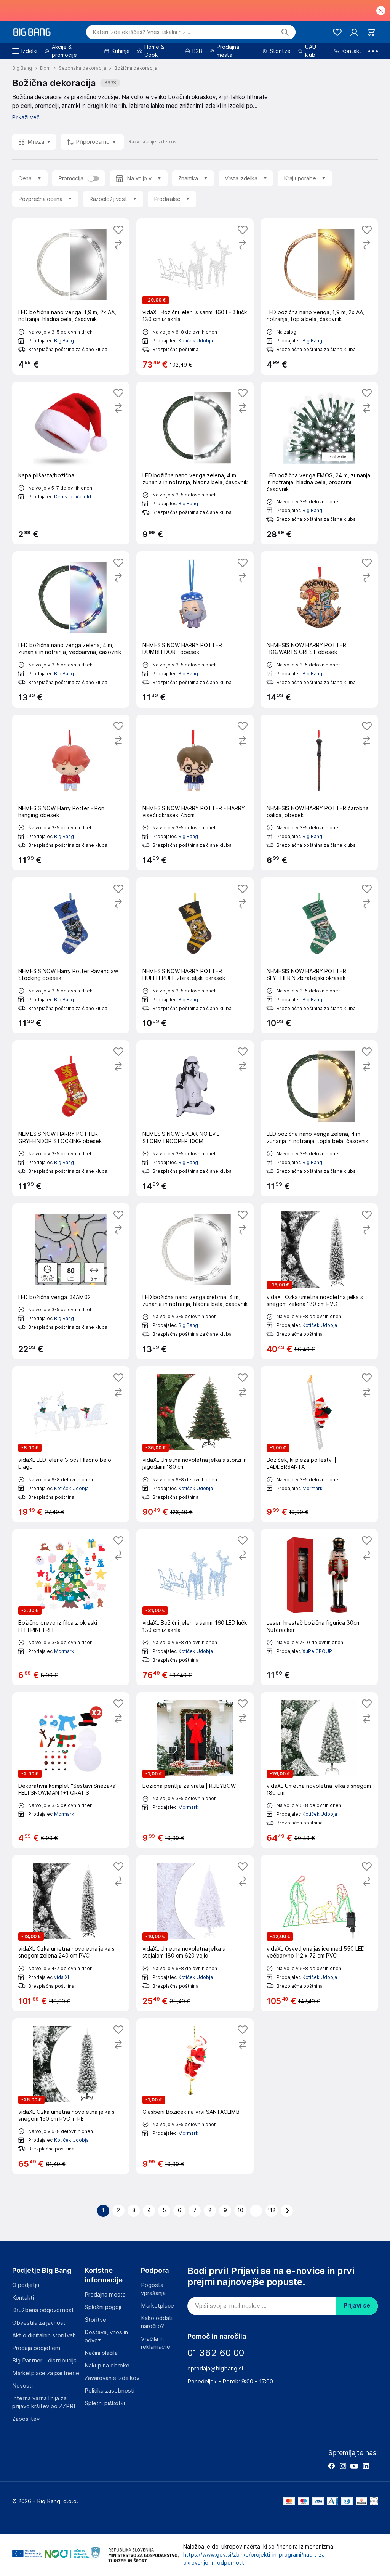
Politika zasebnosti (109, 2391)
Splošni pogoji (103, 2307)
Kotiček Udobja (196, 341)
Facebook (331, 2466)
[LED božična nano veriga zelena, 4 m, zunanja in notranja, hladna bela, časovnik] (195, 463)
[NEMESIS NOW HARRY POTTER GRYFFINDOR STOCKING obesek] (71, 1118)
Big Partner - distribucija (44, 2361)
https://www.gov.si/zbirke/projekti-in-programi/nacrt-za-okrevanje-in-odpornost (255, 2559)
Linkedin (366, 2466)
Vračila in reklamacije (156, 2343)
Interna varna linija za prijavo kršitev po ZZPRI (44, 2402)
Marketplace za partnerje (46, 2373)
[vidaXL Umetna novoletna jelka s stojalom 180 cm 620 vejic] (195, 1933)
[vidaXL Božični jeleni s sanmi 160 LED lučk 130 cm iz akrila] (195, 296)
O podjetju (26, 2285)
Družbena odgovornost (43, 2310)
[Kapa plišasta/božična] (71, 463)
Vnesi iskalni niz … (142, 32)
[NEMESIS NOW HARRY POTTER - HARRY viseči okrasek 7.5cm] (195, 793)
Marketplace (157, 2306)
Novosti (22, 2386)
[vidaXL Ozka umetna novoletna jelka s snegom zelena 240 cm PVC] (71, 1933)
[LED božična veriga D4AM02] (71, 1281)
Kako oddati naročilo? (157, 2322)
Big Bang (64, 341)
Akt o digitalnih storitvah (44, 2335)
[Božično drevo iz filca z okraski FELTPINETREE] (71, 1607)
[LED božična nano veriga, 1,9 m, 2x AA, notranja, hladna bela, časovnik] (71, 296)
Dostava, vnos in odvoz (106, 2336)
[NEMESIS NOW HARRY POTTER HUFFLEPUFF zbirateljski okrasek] (195, 955)
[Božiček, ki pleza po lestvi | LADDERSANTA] (319, 1444)
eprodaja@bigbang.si (215, 2369)
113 (272, 2210)
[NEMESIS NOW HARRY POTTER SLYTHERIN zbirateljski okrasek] (319, 955)
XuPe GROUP (317, 1651)
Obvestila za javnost (39, 2323)
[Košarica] (371, 32)
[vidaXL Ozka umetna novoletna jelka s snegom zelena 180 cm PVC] (319, 1281)
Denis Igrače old (73, 497)
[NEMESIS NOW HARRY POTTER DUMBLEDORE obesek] (195, 629)
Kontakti (23, 2298)
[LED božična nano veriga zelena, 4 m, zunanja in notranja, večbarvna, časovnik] (71, 629)
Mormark (312, 1488)
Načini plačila (101, 2353)
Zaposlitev (26, 2419)
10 (241, 2210)
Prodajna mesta (105, 2295)
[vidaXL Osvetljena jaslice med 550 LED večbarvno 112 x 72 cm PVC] (319, 1933)
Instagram (343, 2466)
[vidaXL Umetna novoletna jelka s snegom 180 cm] (319, 1770)
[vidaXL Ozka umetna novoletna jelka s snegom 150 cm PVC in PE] (71, 2096)
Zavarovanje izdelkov (112, 2378)
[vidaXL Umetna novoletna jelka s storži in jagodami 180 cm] (195, 1444)
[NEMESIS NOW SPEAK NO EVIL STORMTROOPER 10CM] (195, 1118)
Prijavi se (357, 2305)
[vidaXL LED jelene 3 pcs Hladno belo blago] (71, 1444)
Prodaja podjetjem (36, 2348)
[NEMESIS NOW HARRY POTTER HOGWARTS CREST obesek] (319, 629)
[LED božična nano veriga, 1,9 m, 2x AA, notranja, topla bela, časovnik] (319, 296)
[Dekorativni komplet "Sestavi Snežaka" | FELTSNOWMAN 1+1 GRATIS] (71, 1770)
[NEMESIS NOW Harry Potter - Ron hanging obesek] (71, 793)
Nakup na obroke (107, 2366)
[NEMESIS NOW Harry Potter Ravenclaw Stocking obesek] (71, 955)
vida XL (62, 1977)
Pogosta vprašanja (153, 2289)
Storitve (95, 2320)
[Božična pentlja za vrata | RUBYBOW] (195, 1770)
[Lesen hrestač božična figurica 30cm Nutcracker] (319, 1607)
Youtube (354, 2466)
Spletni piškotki (105, 2403)
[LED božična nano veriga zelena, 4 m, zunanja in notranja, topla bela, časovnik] (319, 1118)
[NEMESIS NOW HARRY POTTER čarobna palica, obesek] (319, 793)
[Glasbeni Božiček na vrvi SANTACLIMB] (195, 2096)
